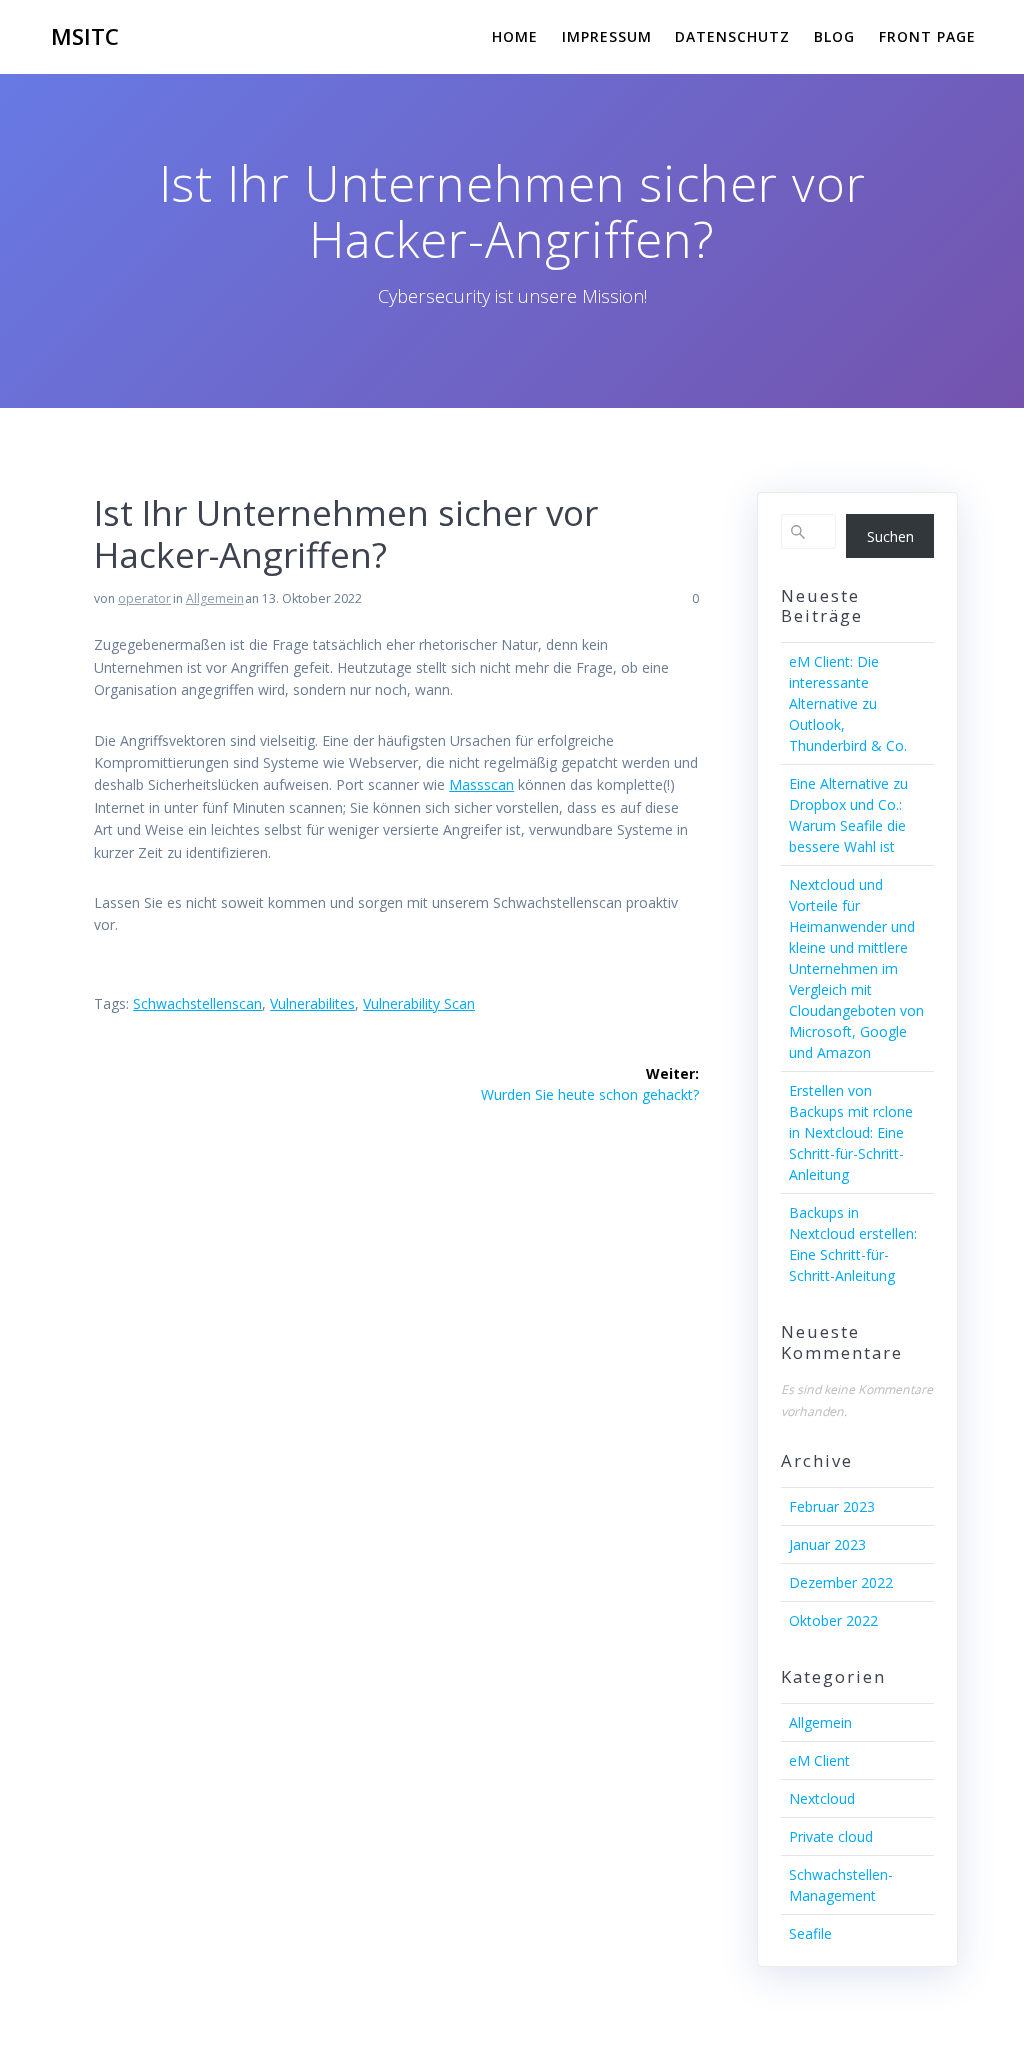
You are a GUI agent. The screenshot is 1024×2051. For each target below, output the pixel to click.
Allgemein (215, 598)
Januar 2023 (827, 1544)
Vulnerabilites (312, 1003)
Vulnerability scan (419, 1003)
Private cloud (831, 1836)
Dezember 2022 (841, 1582)
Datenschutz (732, 36)
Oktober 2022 (833, 1620)
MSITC (85, 37)
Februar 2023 (832, 1506)
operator (144, 598)
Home (515, 36)
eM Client (819, 1760)
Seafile (810, 1933)
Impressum (607, 36)
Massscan (481, 784)
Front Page (927, 36)
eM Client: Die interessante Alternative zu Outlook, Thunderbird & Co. (848, 703)
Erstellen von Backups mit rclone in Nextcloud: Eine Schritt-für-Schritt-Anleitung (851, 1132)
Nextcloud (822, 1798)
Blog (834, 36)
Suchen (890, 536)
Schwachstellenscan (197, 1003)
